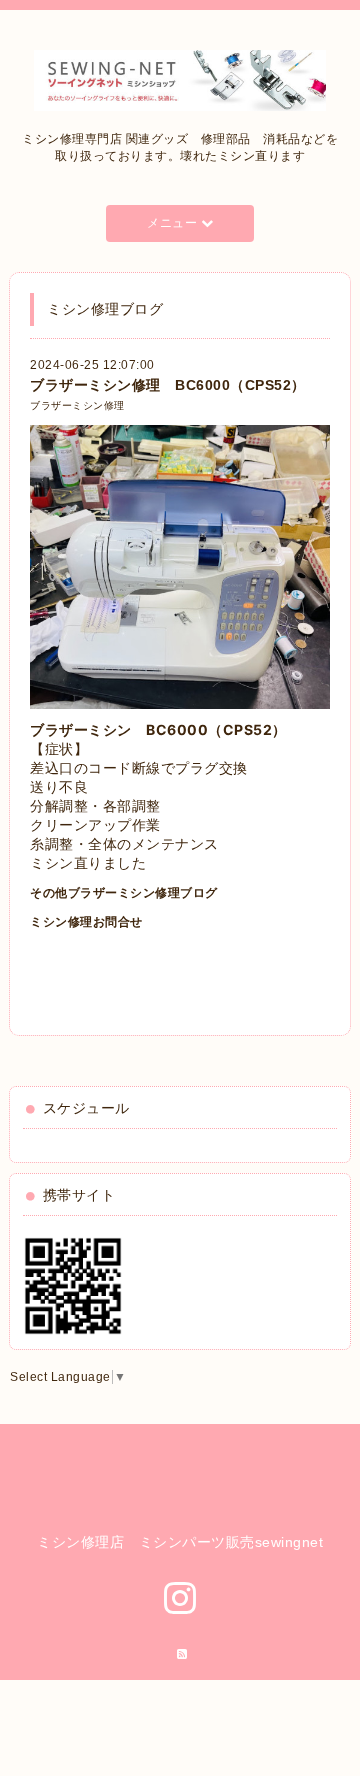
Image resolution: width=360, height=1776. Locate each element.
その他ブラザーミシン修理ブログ (124, 893)
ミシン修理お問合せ (86, 922)
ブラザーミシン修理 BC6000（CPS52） (168, 385)
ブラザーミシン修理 (77, 405)
